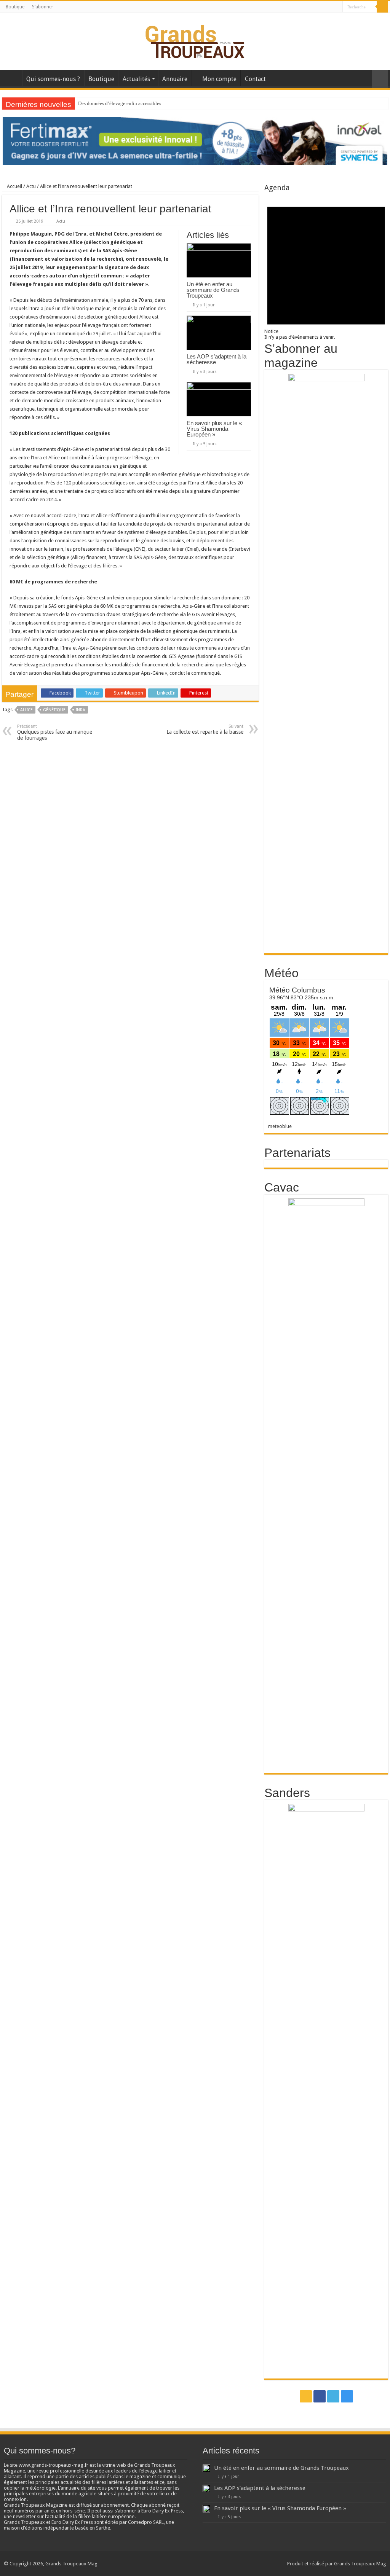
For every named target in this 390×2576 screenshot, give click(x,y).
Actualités (136, 79)
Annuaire (175, 79)
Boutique (15, 7)
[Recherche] (382, 7)
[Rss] (315, 7)
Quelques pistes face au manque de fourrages (55, 732)
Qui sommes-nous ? (53, 79)
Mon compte (219, 79)
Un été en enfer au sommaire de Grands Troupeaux (213, 290)
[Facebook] (322, 7)
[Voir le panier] (380, 79)
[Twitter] (330, 7)
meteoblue (280, 1126)
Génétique (54, 710)
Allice (26, 710)
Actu (31, 186)
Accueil (12, 78)
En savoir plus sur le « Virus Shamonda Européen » (214, 429)
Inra (81, 710)
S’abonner (43, 7)
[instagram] (337, 7)
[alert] (326, 266)
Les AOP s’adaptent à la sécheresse (217, 359)
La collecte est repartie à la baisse (205, 729)
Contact (255, 79)
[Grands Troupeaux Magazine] (195, 40)
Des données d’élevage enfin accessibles (120, 103)
